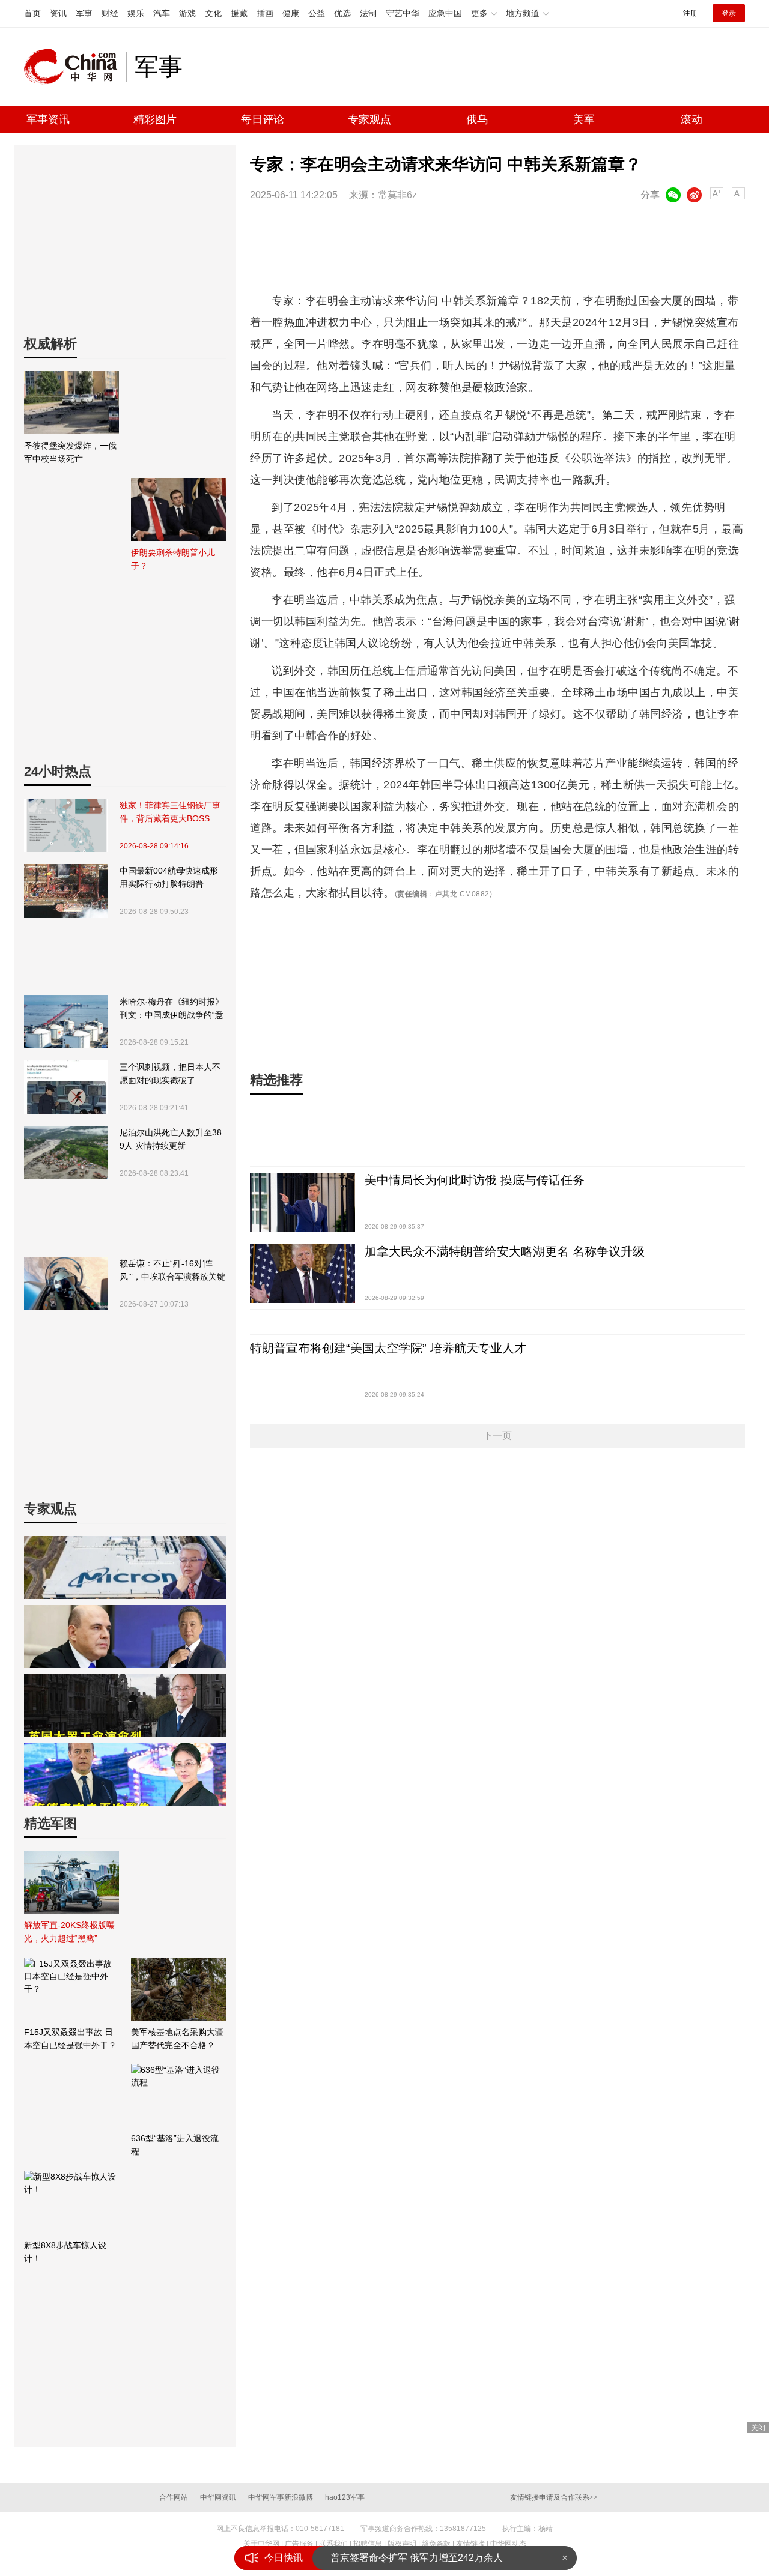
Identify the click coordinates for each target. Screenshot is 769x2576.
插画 (265, 13)
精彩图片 (155, 119)
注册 (690, 13)
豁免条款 (436, 2544)
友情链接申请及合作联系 (554, 2497)
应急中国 (445, 13)
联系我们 (333, 2544)
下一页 (497, 1435)
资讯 (58, 13)
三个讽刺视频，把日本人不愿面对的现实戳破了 (170, 1074)
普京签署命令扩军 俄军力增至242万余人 (417, 2558)
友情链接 (470, 2544)
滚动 (691, 119)
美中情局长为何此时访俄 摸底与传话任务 (475, 1180)
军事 (84, 13)
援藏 (239, 13)
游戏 (187, 13)
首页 (32, 13)
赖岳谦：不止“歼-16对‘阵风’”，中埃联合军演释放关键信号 (172, 1271)
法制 (368, 13)
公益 (317, 13)
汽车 (162, 13)
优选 (342, 13)
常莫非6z (397, 195)
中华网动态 (508, 2544)
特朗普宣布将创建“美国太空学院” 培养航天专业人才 (388, 1348)
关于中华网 (261, 2544)
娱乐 (136, 13)
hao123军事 (345, 2497)
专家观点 (369, 119)
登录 (729, 13)
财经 (110, 13)
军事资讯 (48, 119)
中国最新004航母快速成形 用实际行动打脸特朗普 (169, 877)
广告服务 (299, 2544)
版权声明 (402, 2544)
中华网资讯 (218, 2497)
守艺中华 (403, 13)
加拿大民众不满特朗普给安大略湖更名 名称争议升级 (505, 1251)
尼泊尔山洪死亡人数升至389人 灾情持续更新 (171, 1139)
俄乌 (477, 119)
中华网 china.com (75, 67)
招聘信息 (368, 2544)
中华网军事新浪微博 (281, 2497)
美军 (584, 119)
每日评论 (263, 119)
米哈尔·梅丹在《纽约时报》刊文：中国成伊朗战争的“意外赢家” (172, 1009)
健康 (291, 13)
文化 (213, 13)
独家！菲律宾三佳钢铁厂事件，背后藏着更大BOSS (170, 812)
